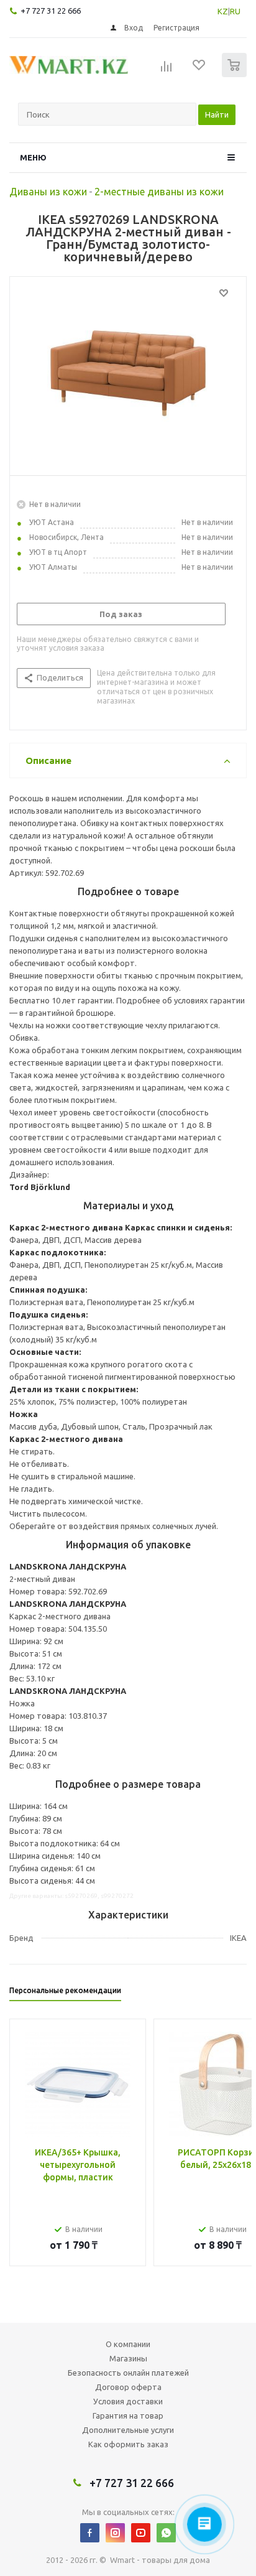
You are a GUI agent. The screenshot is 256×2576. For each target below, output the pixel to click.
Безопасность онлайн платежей (128, 2373)
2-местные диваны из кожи (159, 192)
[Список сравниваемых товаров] (167, 70)
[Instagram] (115, 2533)
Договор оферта (128, 2387)
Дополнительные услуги (128, 2430)
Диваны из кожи (48, 192)
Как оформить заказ (128, 2444)
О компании (128, 2344)
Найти (217, 114)
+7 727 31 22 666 (51, 11)
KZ (223, 11)
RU (235, 11)
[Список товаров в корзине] (236, 74)
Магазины (128, 2358)
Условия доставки (128, 2401)
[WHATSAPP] (166, 2533)
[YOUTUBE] (141, 2533)
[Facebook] (90, 2533)
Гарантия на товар (128, 2416)
